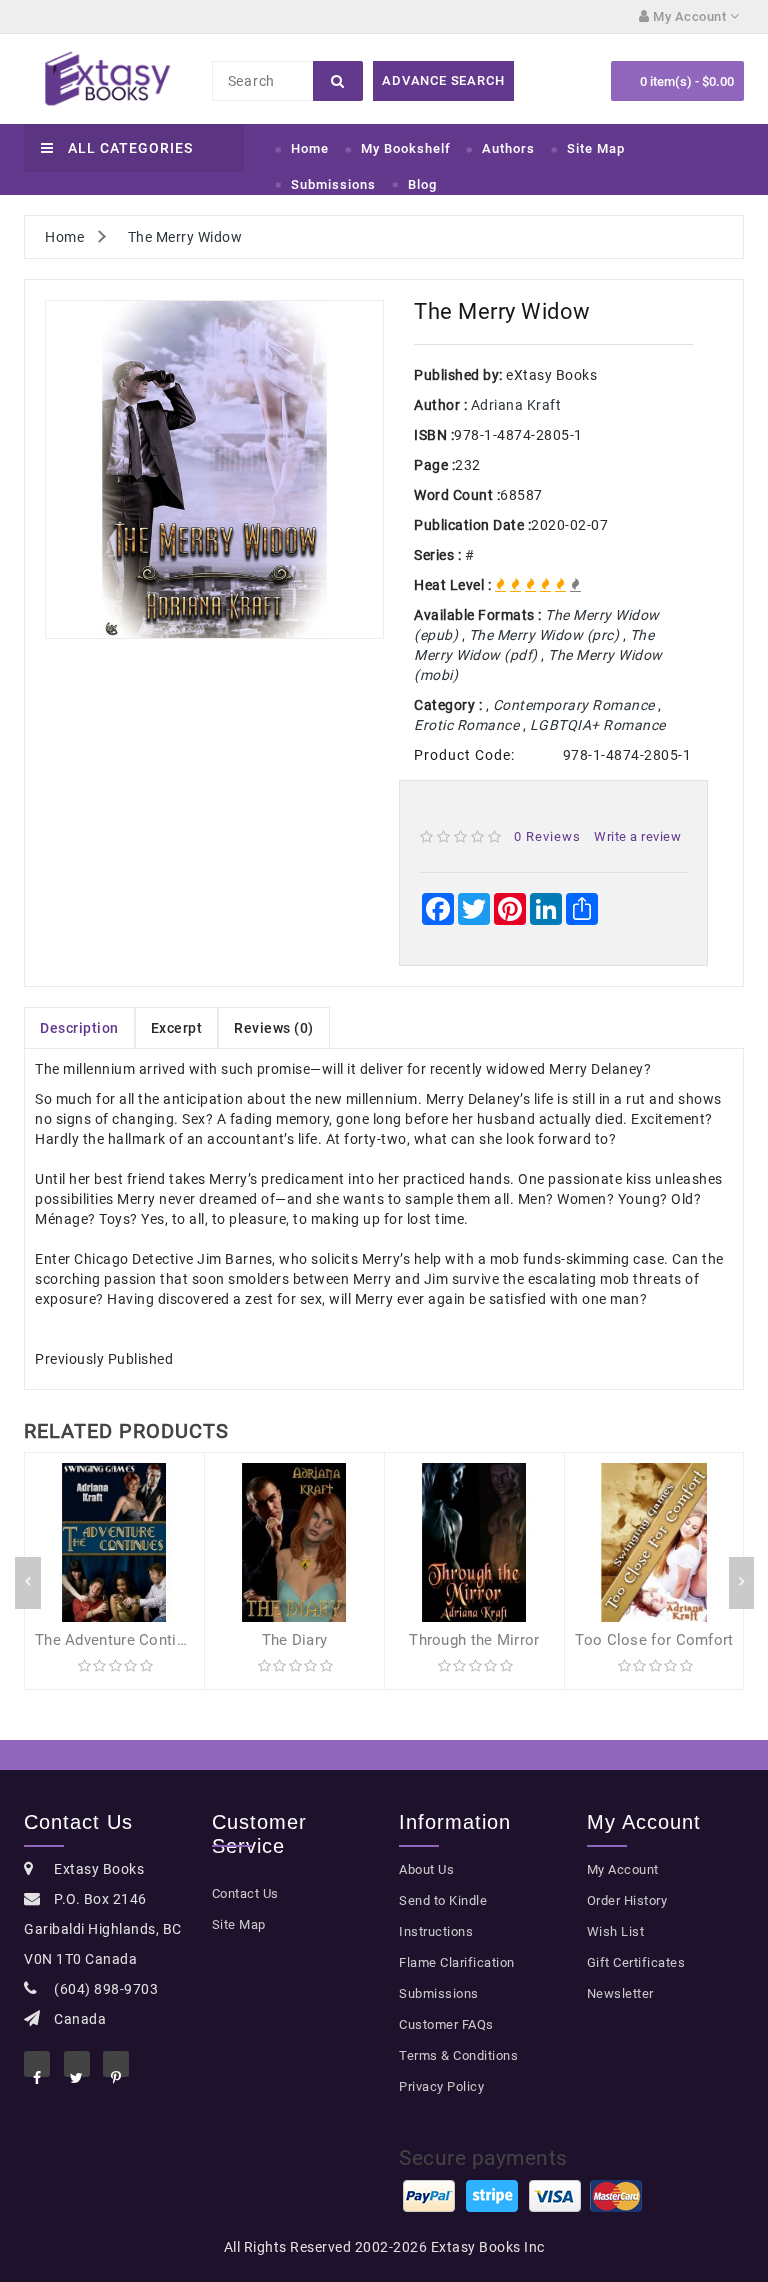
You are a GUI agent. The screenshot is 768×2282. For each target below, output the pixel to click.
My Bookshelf (406, 148)
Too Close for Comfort (654, 1640)
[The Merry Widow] (214, 469)
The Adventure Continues (122, 1640)
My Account (623, 1869)
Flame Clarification (457, 1962)
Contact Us (245, 1893)
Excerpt (177, 1028)
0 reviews (547, 836)
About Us (426, 1869)
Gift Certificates (636, 1962)
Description (79, 1028)
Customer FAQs (446, 2024)
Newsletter (620, 1993)
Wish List (616, 1931)
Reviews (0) (274, 1028)
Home (310, 148)
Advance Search (443, 80)
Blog (422, 184)
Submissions (333, 184)
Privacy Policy (441, 2086)
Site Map (596, 148)
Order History (627, 1900)
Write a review (637, 836)
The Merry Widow (185, 237)
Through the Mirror (474, 1640)
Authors (508, 148)
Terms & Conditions (458, 2055)
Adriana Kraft (516, 405)
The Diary (295, 1640)
